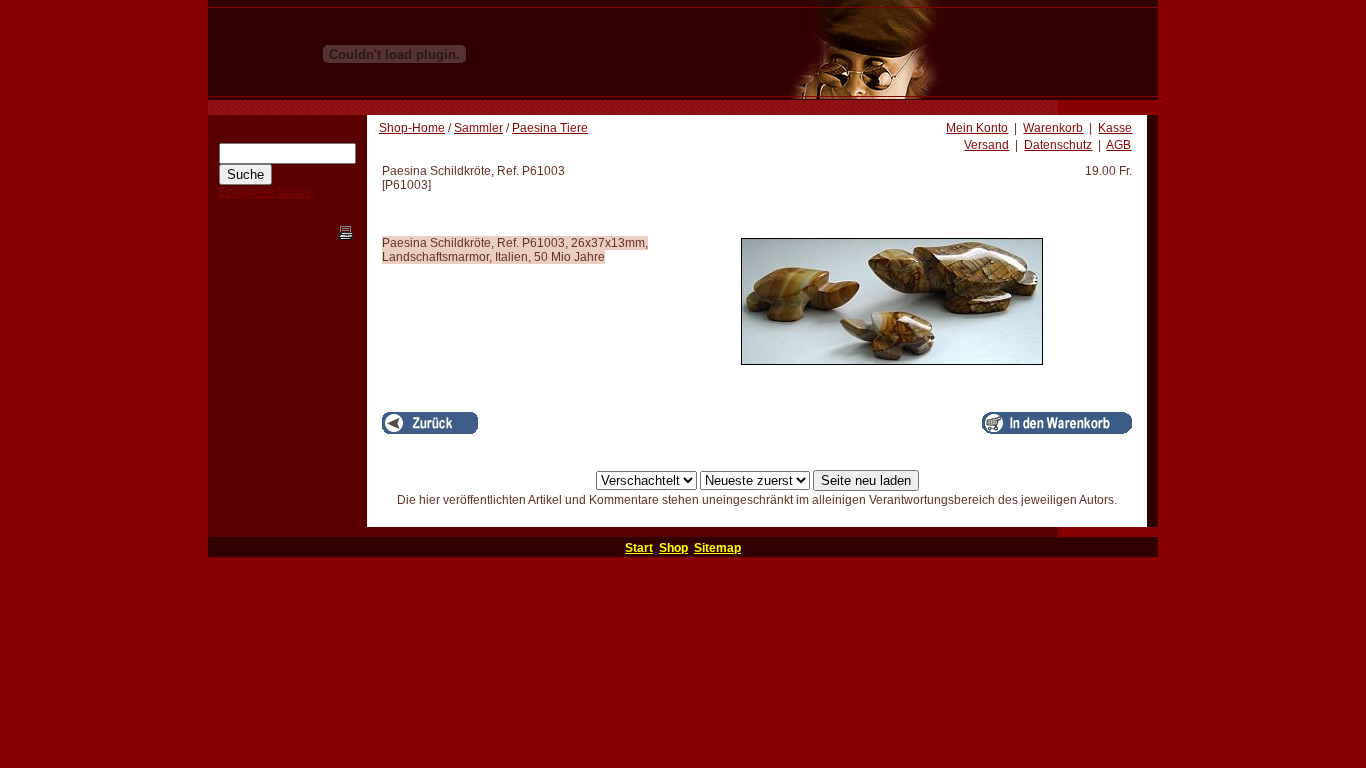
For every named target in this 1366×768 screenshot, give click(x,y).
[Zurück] (430, 423)
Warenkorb (1053, 128)
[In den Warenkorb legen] (1057, 423)
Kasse (1115, 128)
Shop (673, 548)
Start (639, 548)
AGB (1118, 145)
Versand (986, 145)
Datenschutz (1058, 145)
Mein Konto (977, 128)
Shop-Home (412, 128)
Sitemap (717, 548)
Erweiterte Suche (265, 192)
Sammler (478, 128)
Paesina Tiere (550, 128)
